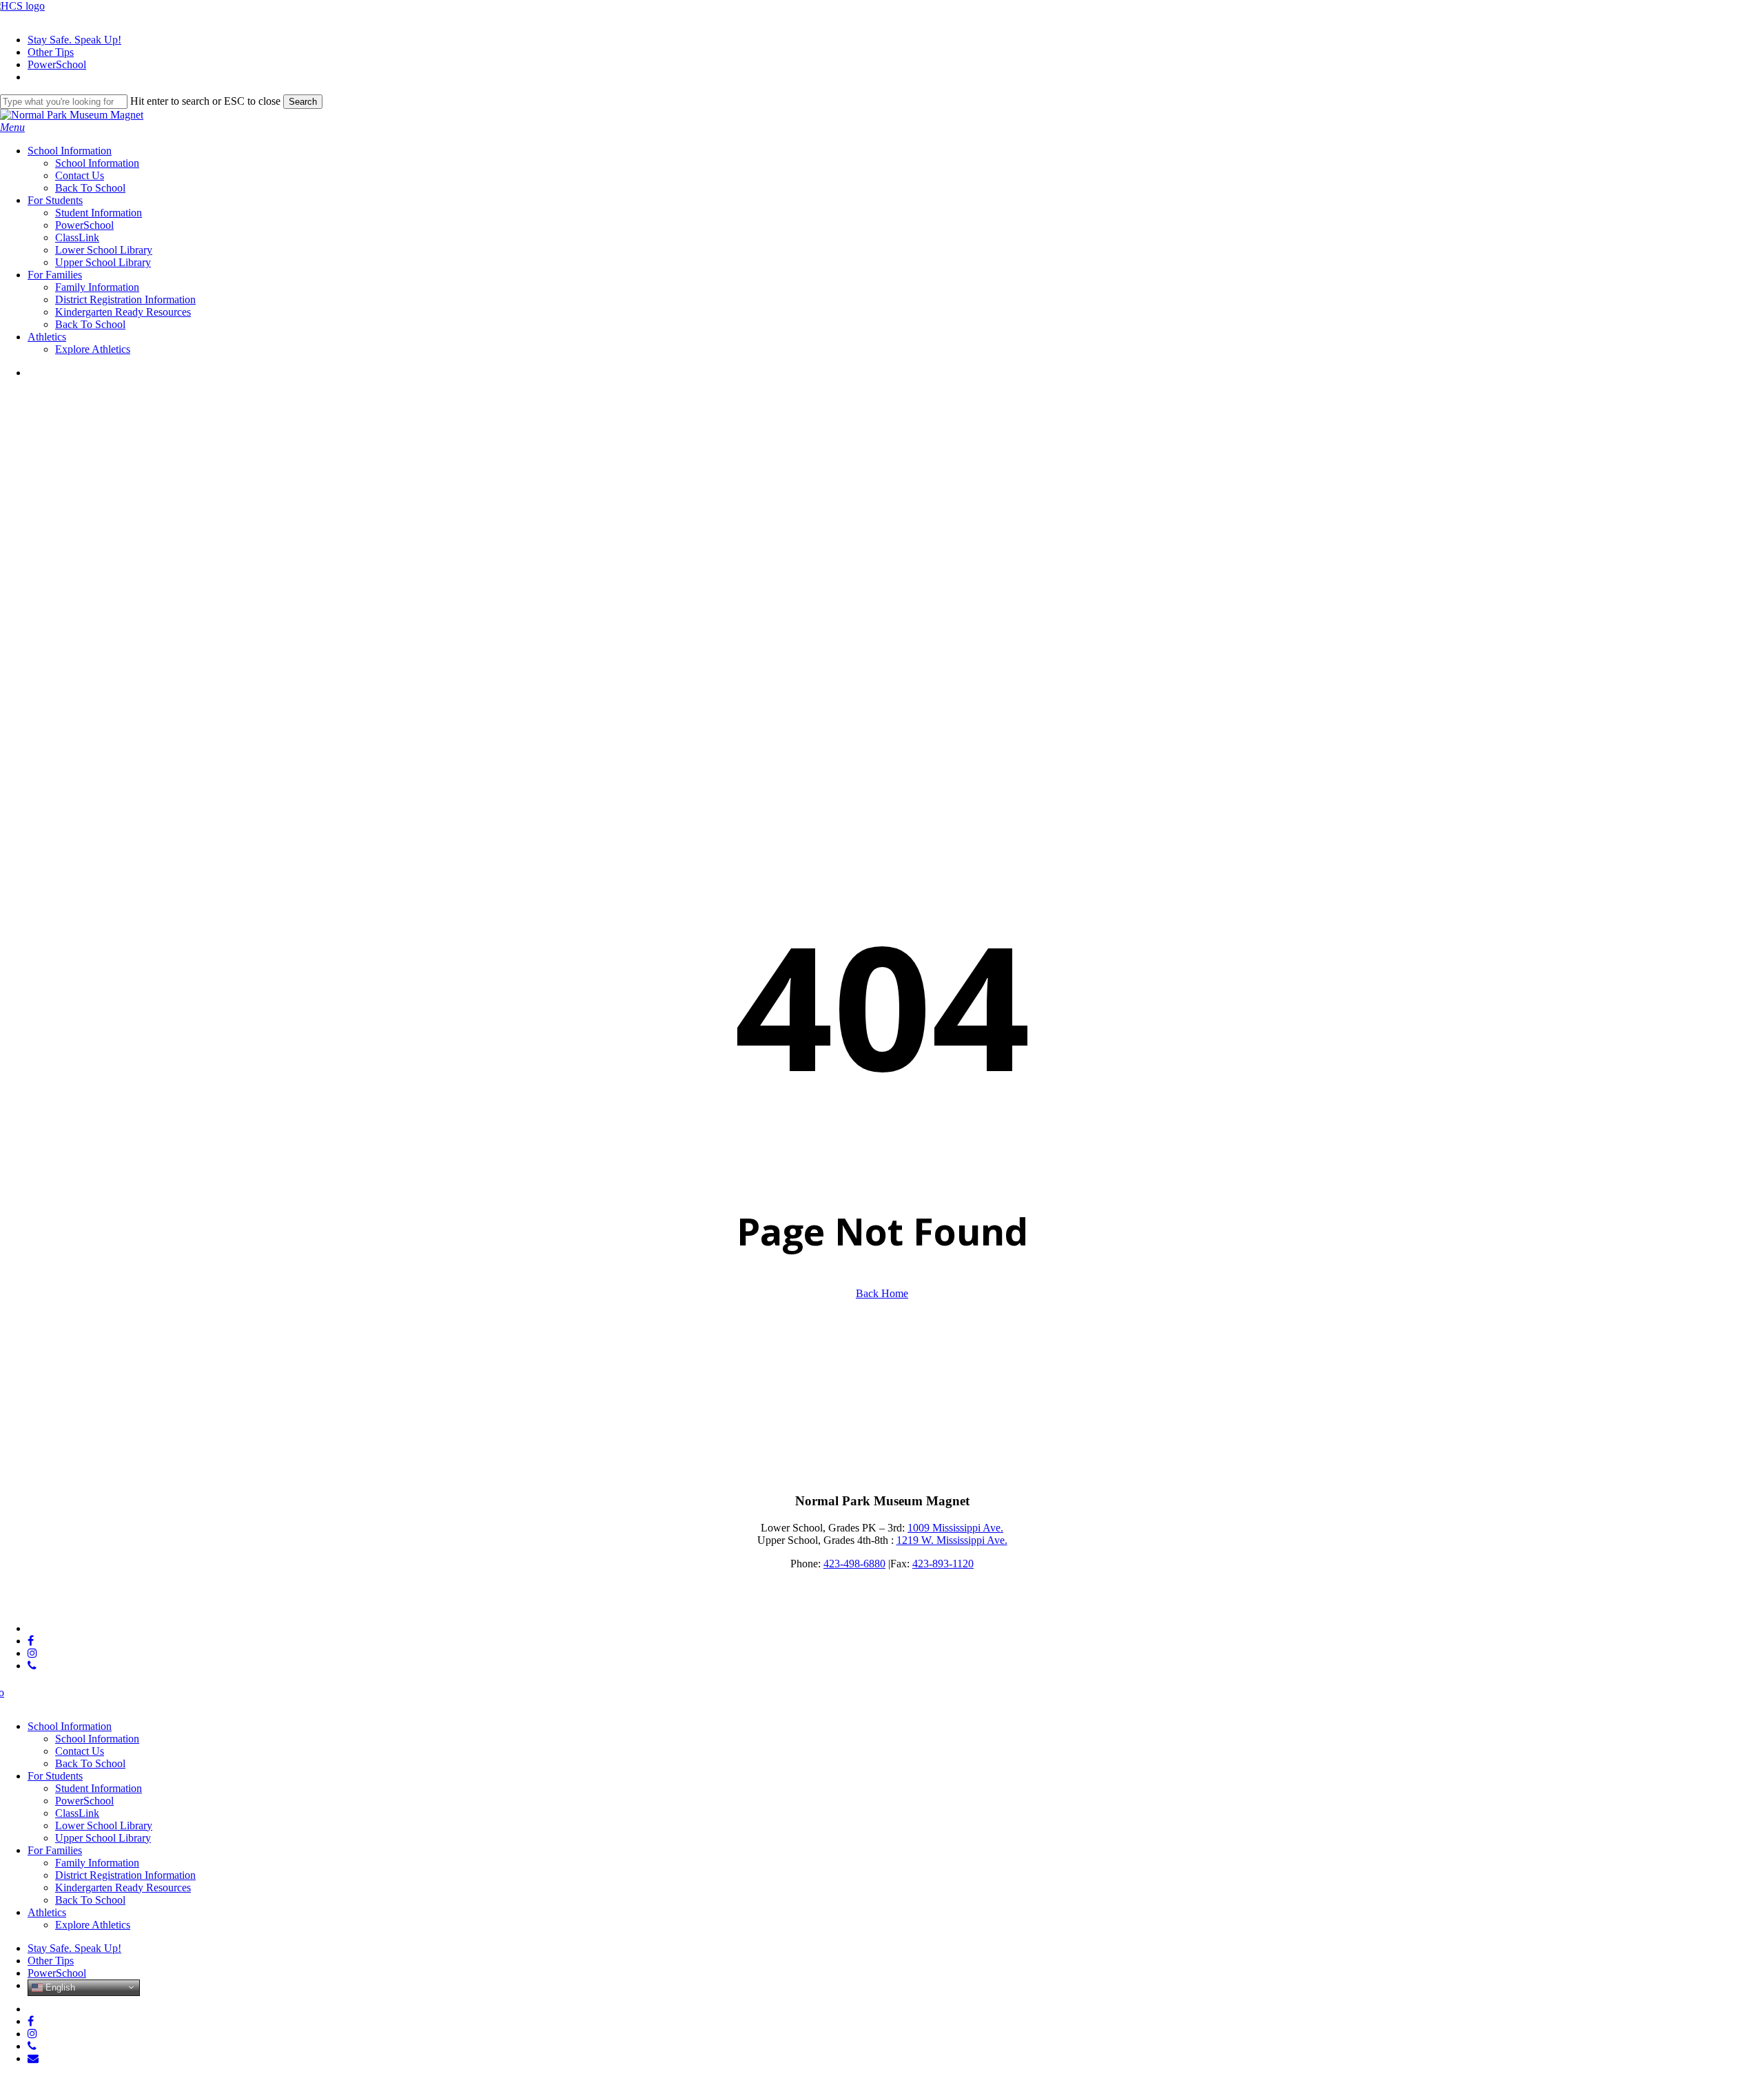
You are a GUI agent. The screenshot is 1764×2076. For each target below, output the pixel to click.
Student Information (99, 1788)
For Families (55, 1850)
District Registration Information (125, 1875)
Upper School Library (103, 1838)
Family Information (97, 1863)
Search (303, 102)
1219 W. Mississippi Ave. (952, 1540)
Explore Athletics (93, 1925)
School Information (70, 1726)
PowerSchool (84, 1801)
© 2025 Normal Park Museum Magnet (84, 1605)
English (59, 1987)
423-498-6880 (854, 1564)
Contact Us (80, 1751)
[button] (12, 127)
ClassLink (77, 1813)
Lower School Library (104, 1825)
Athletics (47, 1912)
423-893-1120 (943, 1564)
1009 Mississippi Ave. (955, 1528)
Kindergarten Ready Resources (123, 1887)
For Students (55, 1776)
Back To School (90, 1763)
